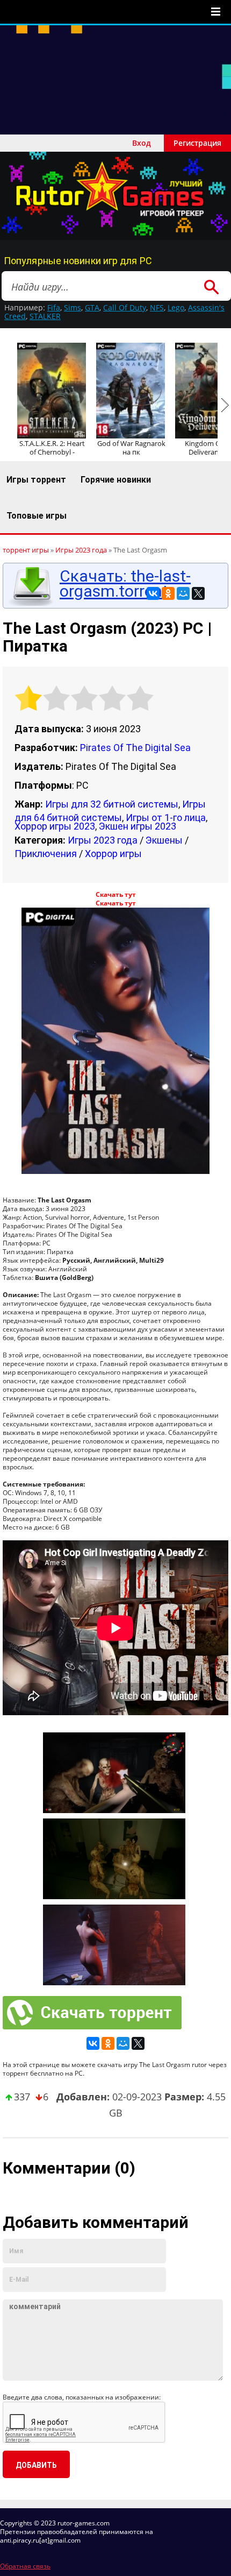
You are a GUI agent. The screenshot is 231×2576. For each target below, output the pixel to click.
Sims (73, 307)
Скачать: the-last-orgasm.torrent (125, 584)
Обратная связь (25, 2566)
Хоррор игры (113, 854)
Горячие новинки (116, 480)
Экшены (164, 840)
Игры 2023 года (103, 840)
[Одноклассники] (168, 593)
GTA (92, 307)
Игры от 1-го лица (166, 818)
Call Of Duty (125, 307)
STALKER (45, 316)
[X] (198, 593)
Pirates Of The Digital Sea (135, 748)
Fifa (54, 307)
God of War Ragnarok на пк (131, 448)
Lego (176, 307)
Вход (142, 143)
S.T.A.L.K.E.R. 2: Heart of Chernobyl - (52, 448)
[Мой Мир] (183, 593)
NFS (157, 307)
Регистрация (197, 143)
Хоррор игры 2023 (55, 826)
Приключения (46, 854)
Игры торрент (36, 480)
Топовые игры (37, 516)
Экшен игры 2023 (138, 826)
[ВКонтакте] (153, 593)
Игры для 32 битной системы (112, 804)
